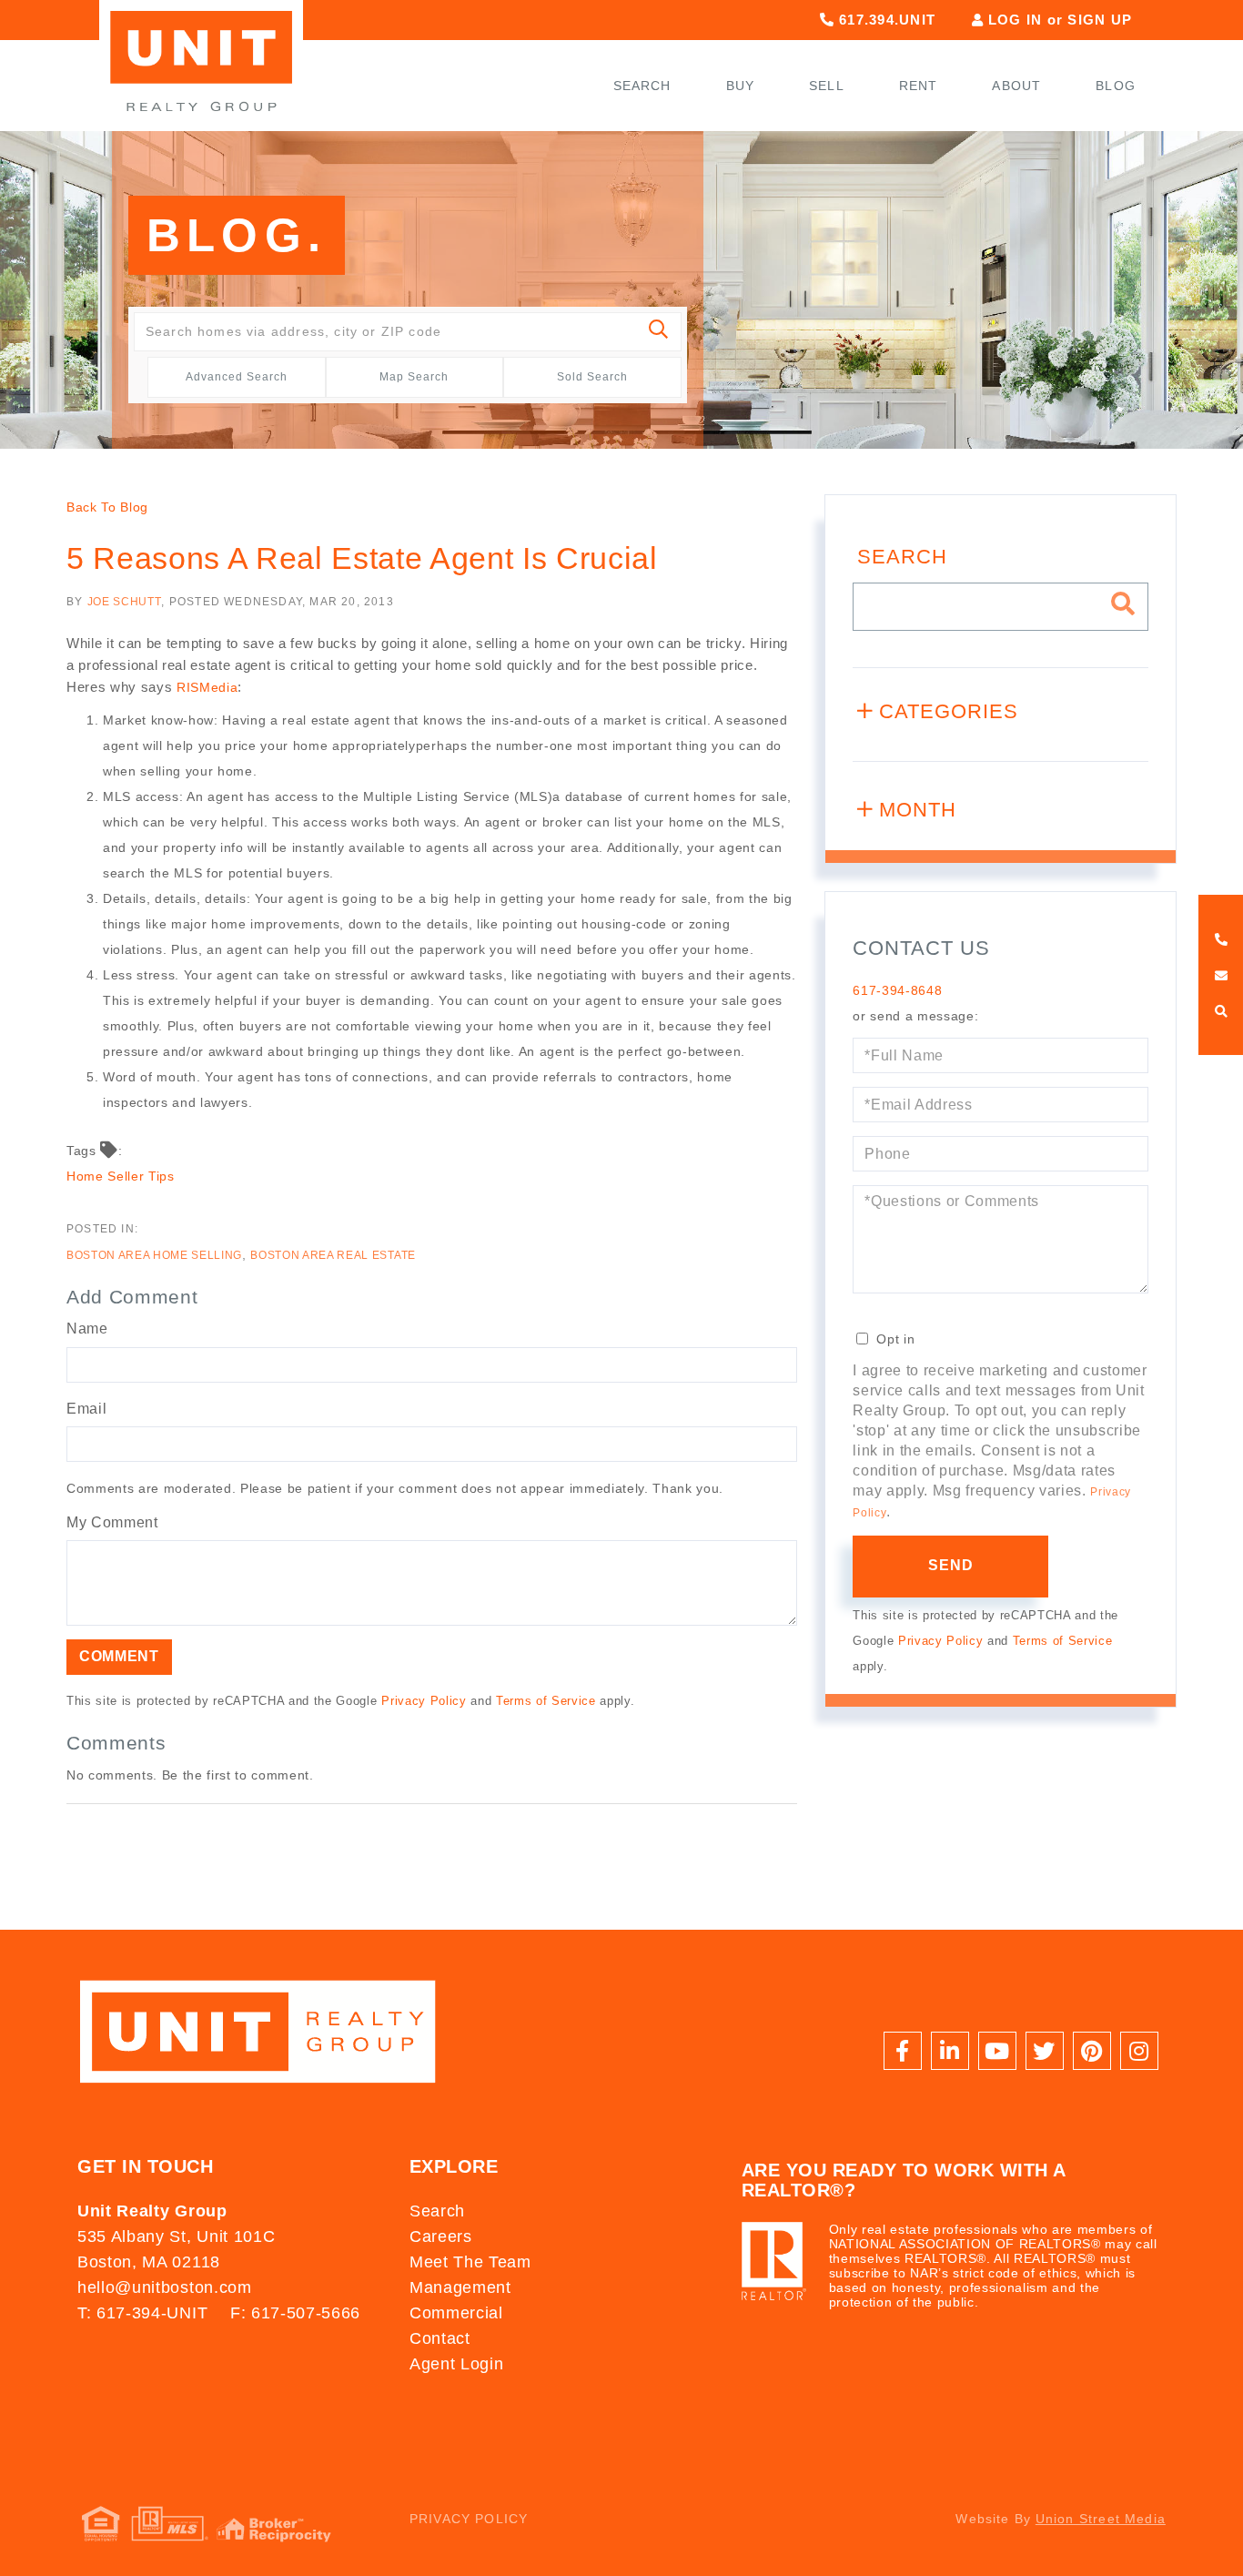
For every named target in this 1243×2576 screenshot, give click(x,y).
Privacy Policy (424, 1701)
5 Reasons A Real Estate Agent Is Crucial (362, 558)
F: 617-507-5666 (295, 2313)
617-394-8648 (897, 990)
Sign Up (1100, 20)
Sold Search (592, 377)
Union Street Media (1101, 2519)
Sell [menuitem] (827, 86)
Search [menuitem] (642, 86)
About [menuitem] (1016, 86)
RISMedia (207, 687)
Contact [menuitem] (440, 2338)
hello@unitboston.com (164, 2287)
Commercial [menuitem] (456, 2313)
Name (87, 1329)
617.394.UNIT (885, 20)
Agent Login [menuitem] (456, 2364)
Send (951, 1565)
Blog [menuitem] (1116, 86)
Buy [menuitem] (741, 86)
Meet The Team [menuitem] (470, 2262)
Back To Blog (107, 507)
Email (86, 1409)
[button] (659, 332)
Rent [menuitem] (919, 86)
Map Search (414, 377)
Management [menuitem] (460, 2287)
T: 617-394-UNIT (142, 2313)
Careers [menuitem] (441, 2236)
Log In (1016, 20)
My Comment (112, 1522)
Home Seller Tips (121, 1176)
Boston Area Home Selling (154, 1255)
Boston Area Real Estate (333, 1255)
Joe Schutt (125, 602)
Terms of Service (546, 1701)
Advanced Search (237, 377)
